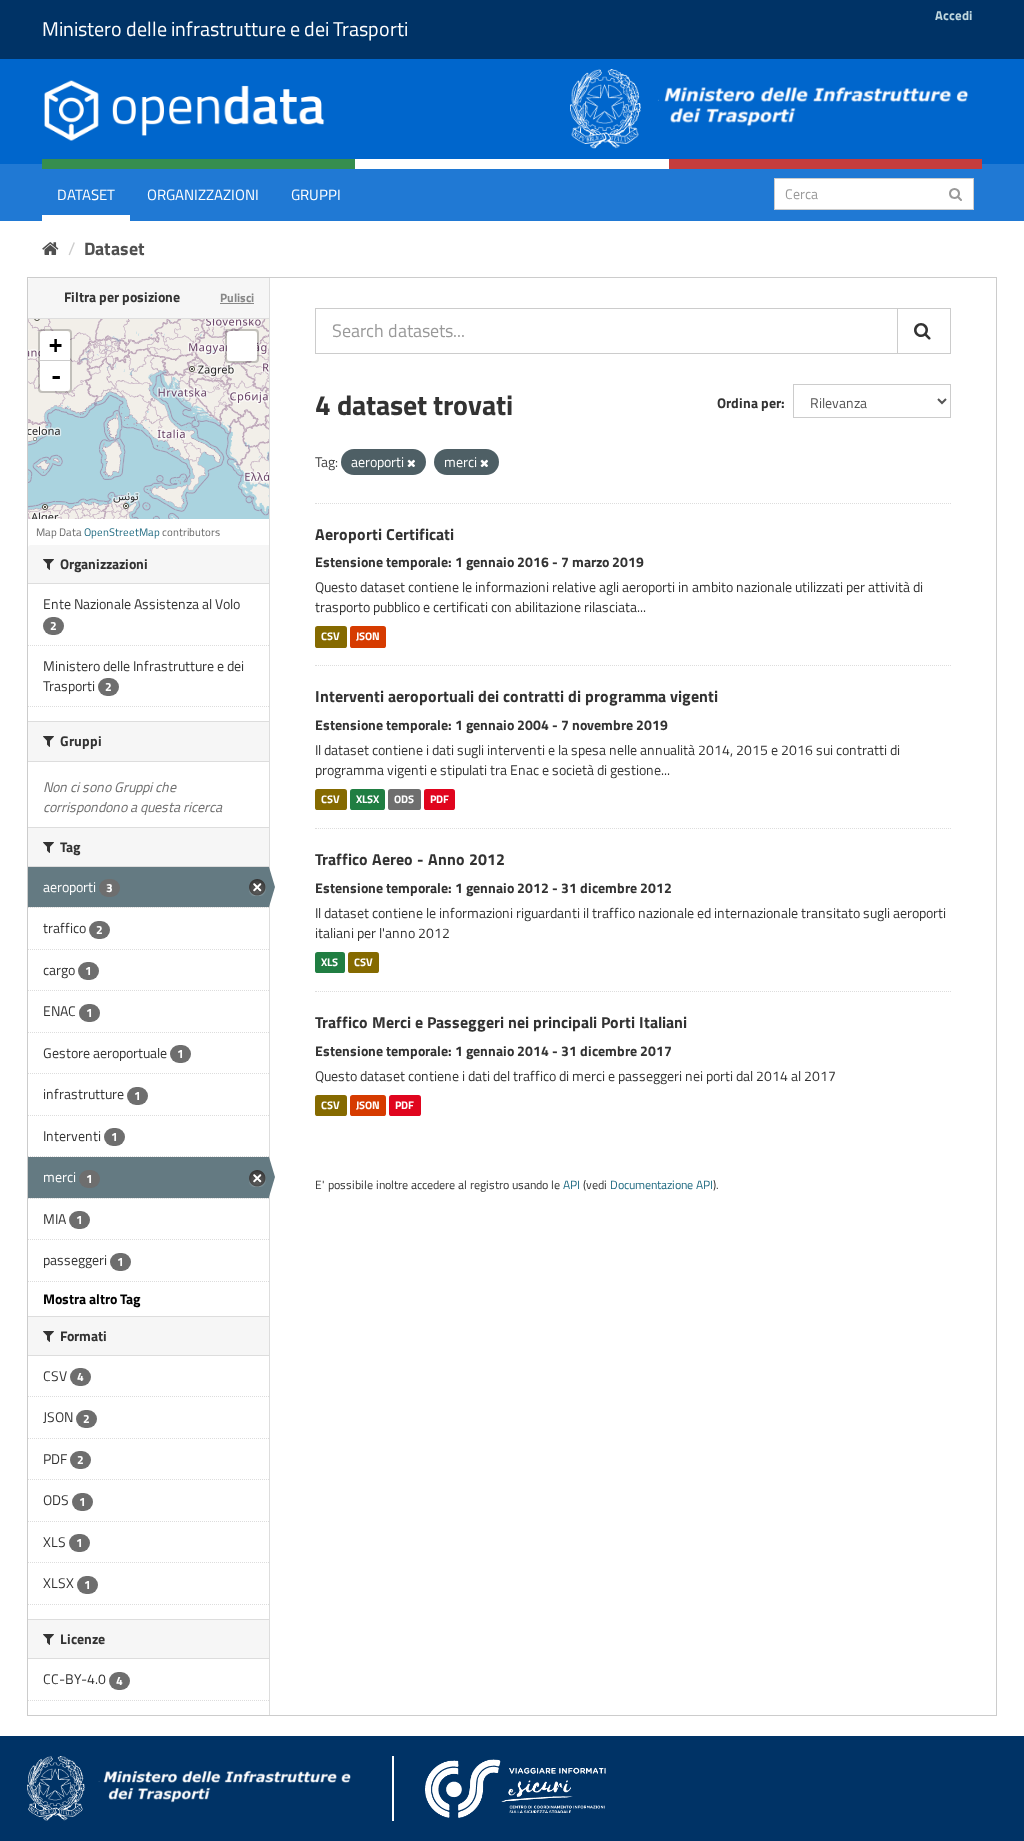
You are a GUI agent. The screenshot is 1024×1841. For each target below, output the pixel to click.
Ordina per (749, 402)
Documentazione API (661, 1185)
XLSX (367, 799)
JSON (368, 636)
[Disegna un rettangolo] (242, 346)
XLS (329, 962)
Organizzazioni (203, 194)
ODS (404, 799)
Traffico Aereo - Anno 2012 (410, 859)
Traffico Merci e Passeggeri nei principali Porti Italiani (501, 1022)
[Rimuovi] (411, 463)
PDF (439, 799)
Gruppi (316, 194)
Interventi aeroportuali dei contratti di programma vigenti (516, 696)
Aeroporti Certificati (384, 534)
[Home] (50, 248)
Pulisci (237, 297)
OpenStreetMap (122, 532)
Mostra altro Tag (91, 1298)
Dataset (86, 194)
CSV (330, 636)
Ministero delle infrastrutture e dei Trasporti (225, 28)
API (571, 1185)
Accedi (953, 15)
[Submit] (955, 192)
